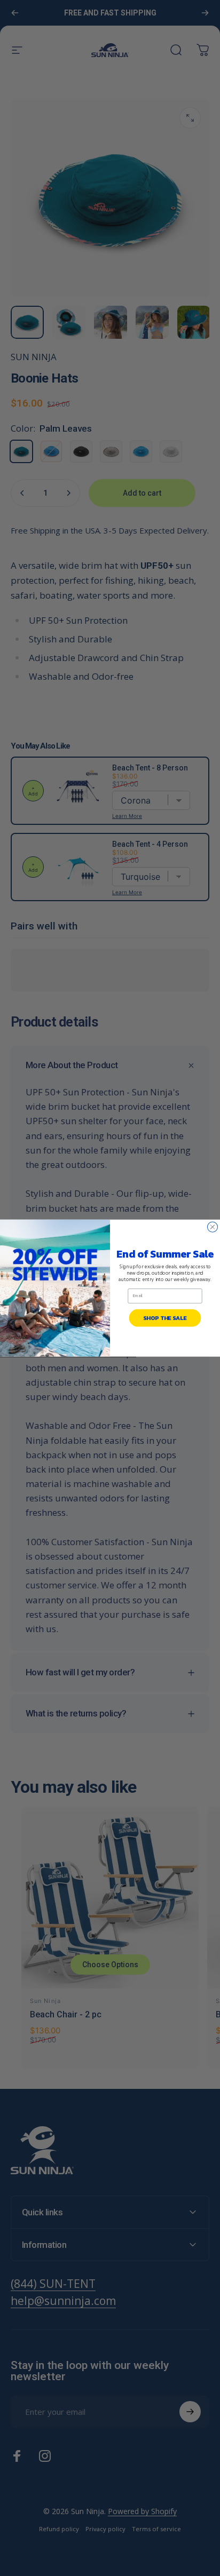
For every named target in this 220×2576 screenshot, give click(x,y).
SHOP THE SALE (165, 1318)
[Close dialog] (212, 1227)
